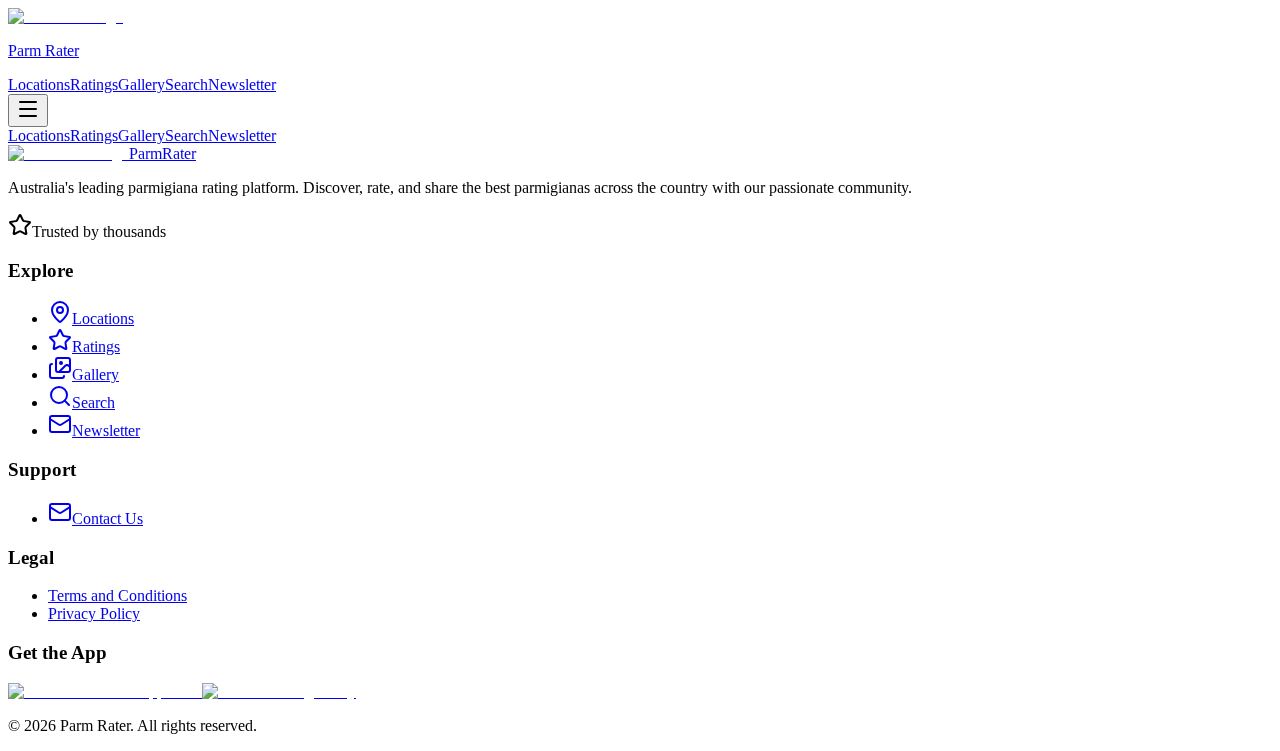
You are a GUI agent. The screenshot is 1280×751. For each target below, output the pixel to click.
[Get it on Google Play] (279, 691)
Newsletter (242, 84)
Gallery (141, 84)
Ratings (94, 84)
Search (186, 84)
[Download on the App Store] (105, 691)
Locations (39, 84)
